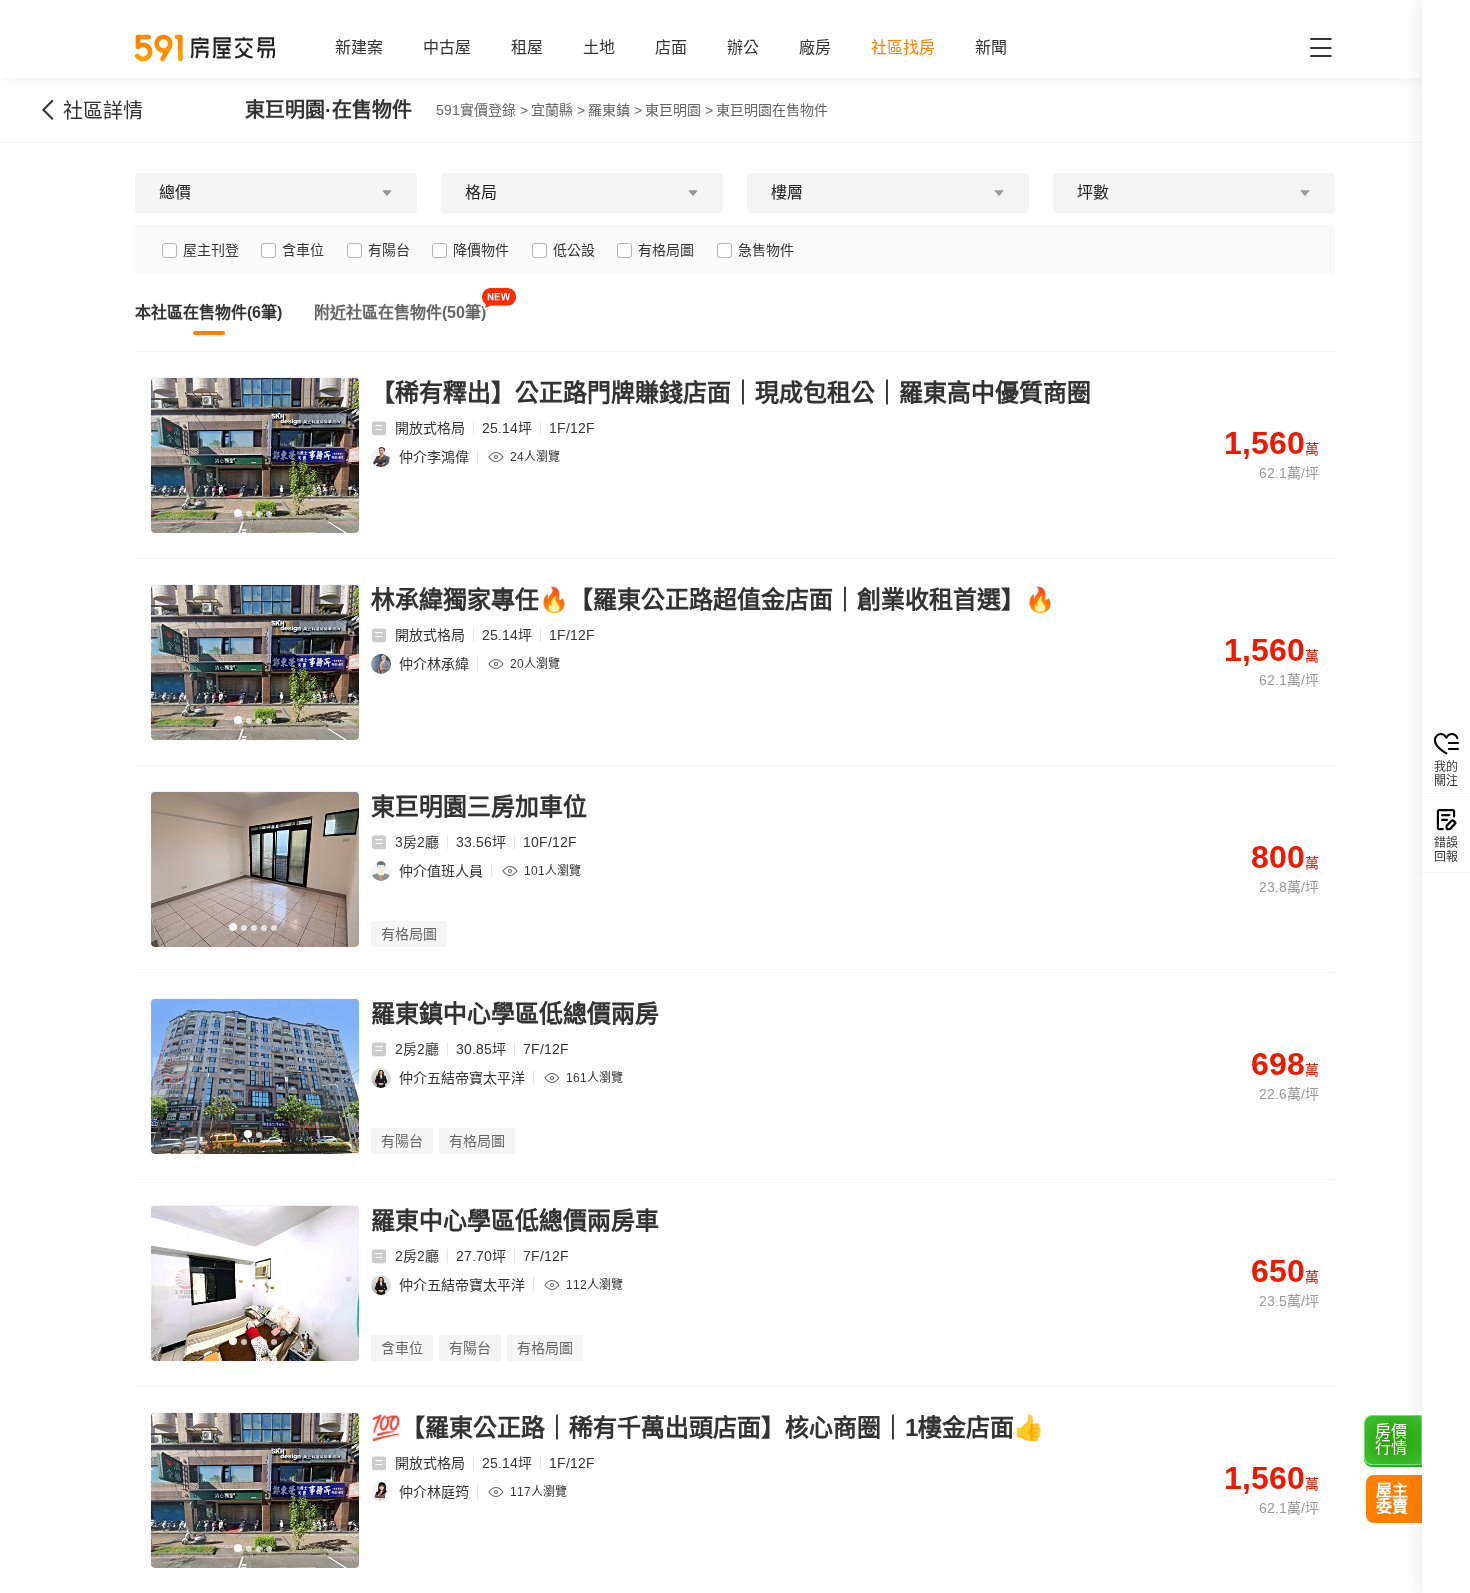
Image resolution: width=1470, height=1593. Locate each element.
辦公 (743, 47)
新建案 (359, 47)
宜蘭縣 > (558, 110)
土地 (599, 47)
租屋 (527, 47)
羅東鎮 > (615, 110)
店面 (671, 47)
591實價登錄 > (482, 110)
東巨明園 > (679, 110)
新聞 (991, 47)
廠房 (815, 47)
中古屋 (447, 47)
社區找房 (903, 47)
